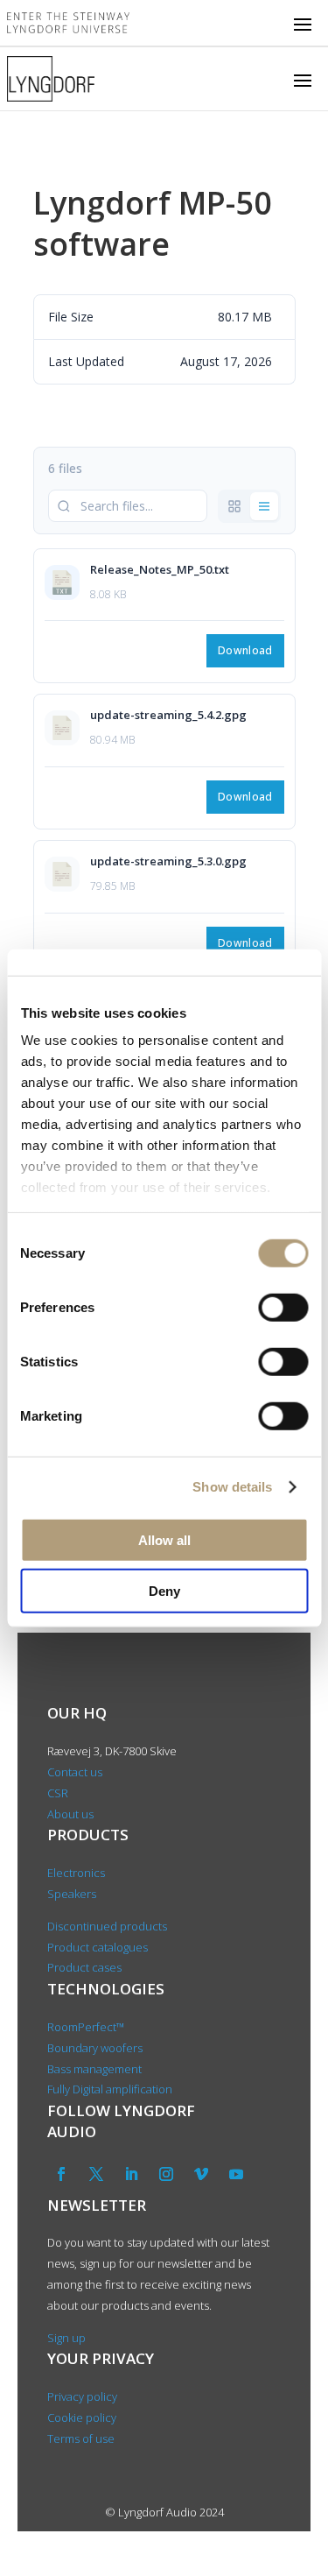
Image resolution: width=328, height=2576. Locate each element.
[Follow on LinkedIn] (131, 2174)
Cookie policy (82, 2417)
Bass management (94, 2069)
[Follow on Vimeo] (201, 2174)
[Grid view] (234, 506)
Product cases (84, 1967)
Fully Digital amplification (110, 2089)
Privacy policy (82, 2396)
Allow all (164, 1539)
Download (245, 650)
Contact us (75, 1772)
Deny (164, 1591)
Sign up (66, 2338)
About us (72, 1814)
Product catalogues (98, 1947)
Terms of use (81, 2438)
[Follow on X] (96, 2174)
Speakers (72, 1894)
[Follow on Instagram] (166, 2174)
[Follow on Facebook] (61, 2174)
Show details (232, 1487)
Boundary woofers (95, 2048)
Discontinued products (107, 1926)
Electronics (76, 1873)
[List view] (264, 506)
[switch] (283, 1307)
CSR (58, 1793)
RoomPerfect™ (86, 2027)
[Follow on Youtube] (236, 2174)
